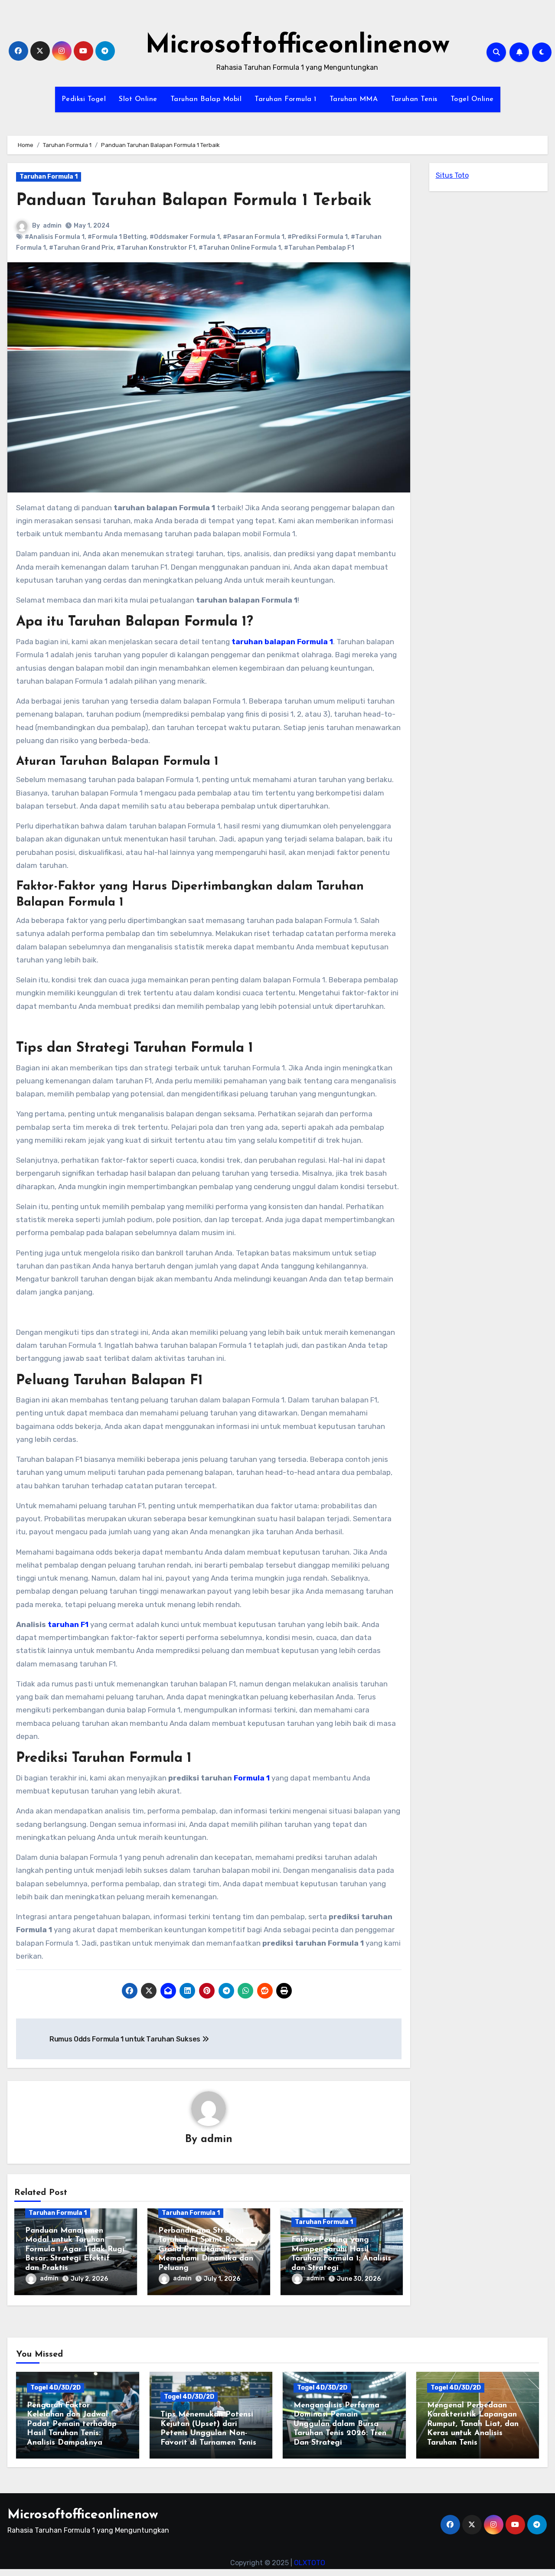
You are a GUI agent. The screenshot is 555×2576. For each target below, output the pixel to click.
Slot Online (138, 99)
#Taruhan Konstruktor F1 (156, 248)
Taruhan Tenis (414, 99)
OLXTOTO (310, 2563)
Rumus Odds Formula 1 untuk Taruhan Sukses (126, 2039)
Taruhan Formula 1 (286, 99)
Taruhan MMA (354, 99)
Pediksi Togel (84, 99)
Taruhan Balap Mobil (206, 99)
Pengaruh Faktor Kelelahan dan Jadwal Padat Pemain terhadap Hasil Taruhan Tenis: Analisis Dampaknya (72, 2424)
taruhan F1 (67, 1624)
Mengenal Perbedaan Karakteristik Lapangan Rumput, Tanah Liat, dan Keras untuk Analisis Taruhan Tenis (473, 2424)
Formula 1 (252, 1778)
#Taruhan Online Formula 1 (240, 248)
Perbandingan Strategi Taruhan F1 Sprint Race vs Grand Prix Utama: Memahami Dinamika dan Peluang (206, 2250)
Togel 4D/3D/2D (55, 2388)
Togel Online (472, 99)
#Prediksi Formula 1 (318, 237)
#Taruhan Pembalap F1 (319, 248)
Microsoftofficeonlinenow (297, 46)
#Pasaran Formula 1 (254, 237)
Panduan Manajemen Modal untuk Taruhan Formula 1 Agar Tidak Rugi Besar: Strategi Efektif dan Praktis (75, 2250)
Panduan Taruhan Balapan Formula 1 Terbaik (194, 201)
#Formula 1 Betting (117, 237)
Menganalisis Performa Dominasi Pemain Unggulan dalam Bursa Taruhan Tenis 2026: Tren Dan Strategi (340, 2424)
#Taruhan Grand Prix (81, 248)
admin (52, 226)
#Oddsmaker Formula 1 (185, 237)
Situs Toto (452, 175)
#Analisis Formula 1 (55, 237)
